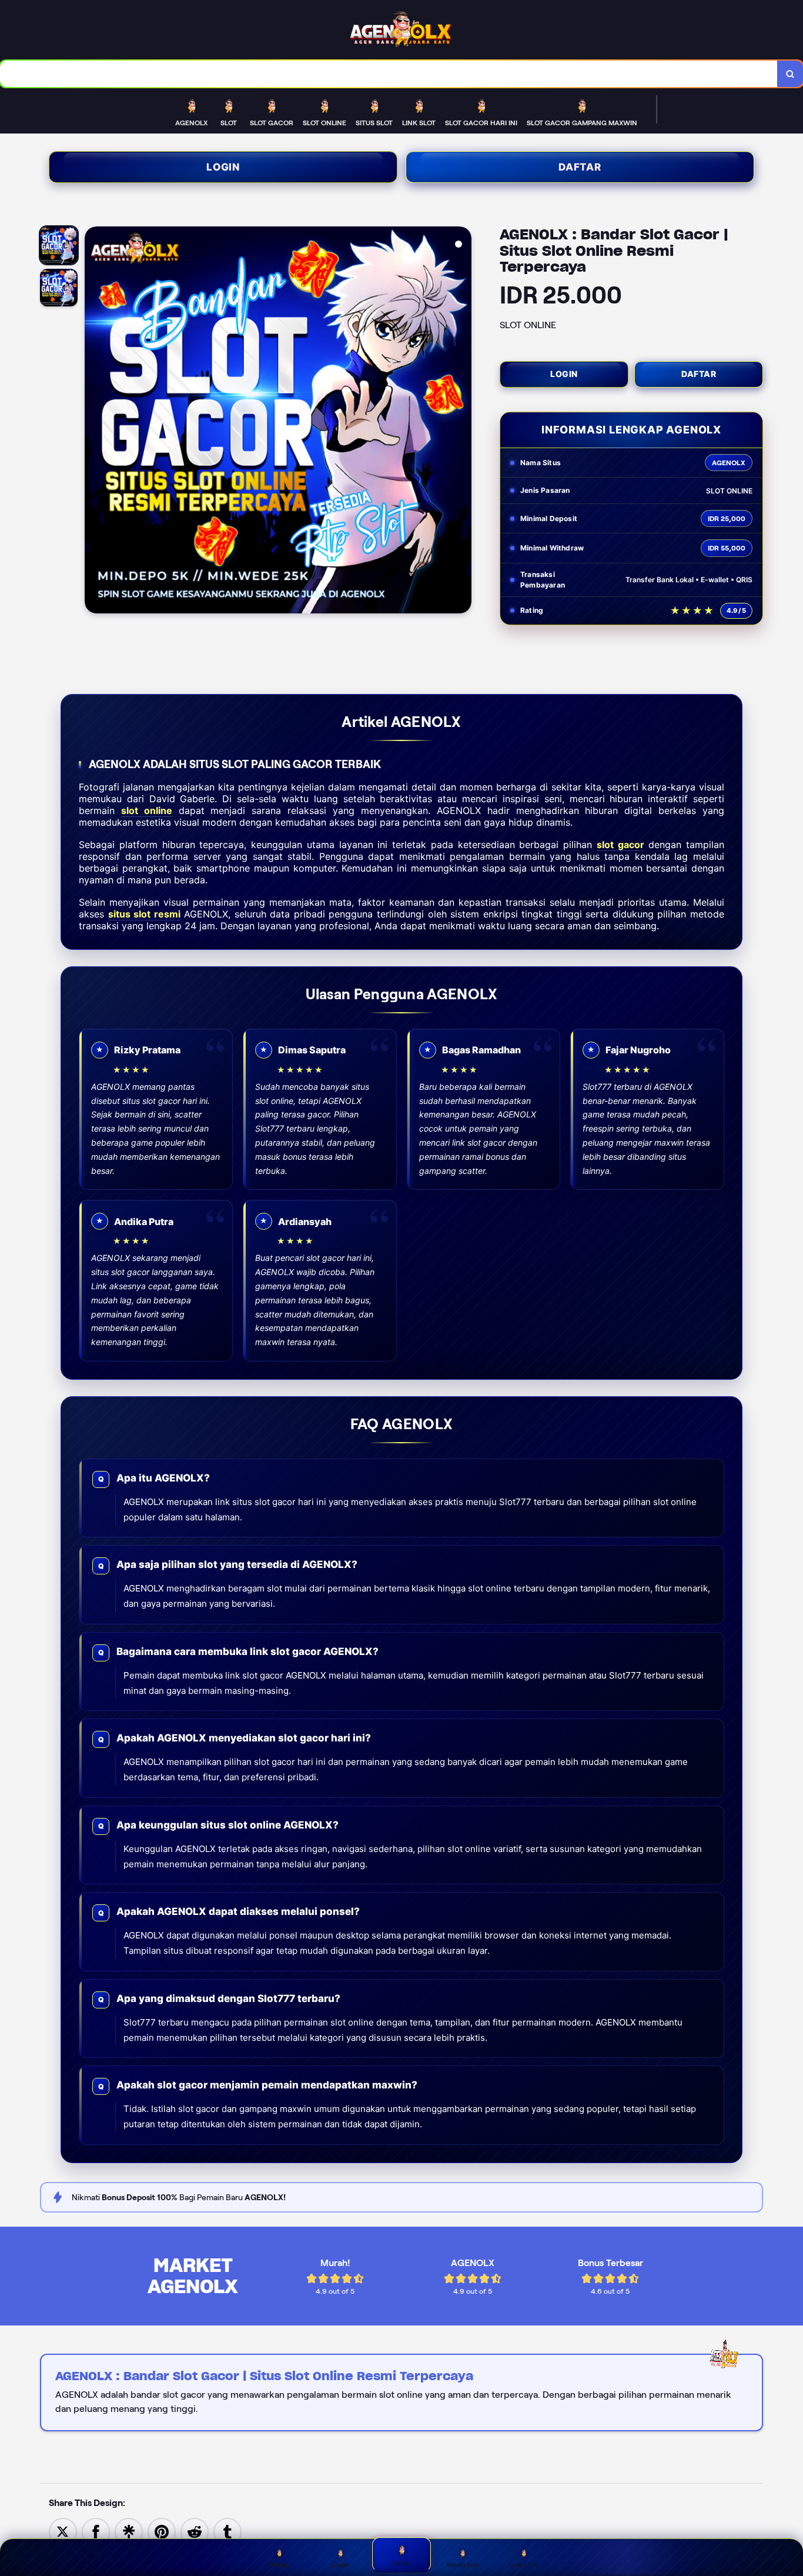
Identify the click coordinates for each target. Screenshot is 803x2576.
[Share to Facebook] (96, 2531)
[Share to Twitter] (63, 2531)
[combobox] (389, 74)
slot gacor (620, 845)
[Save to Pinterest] (162, 2531)
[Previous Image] (94, 422)
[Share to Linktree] (129, 2531)
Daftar (580, 167)
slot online (147, 810)
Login (223, 167)
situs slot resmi (144, 914)
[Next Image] (462, 422)
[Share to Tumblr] (227, 2531)
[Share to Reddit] (195, 2531)
